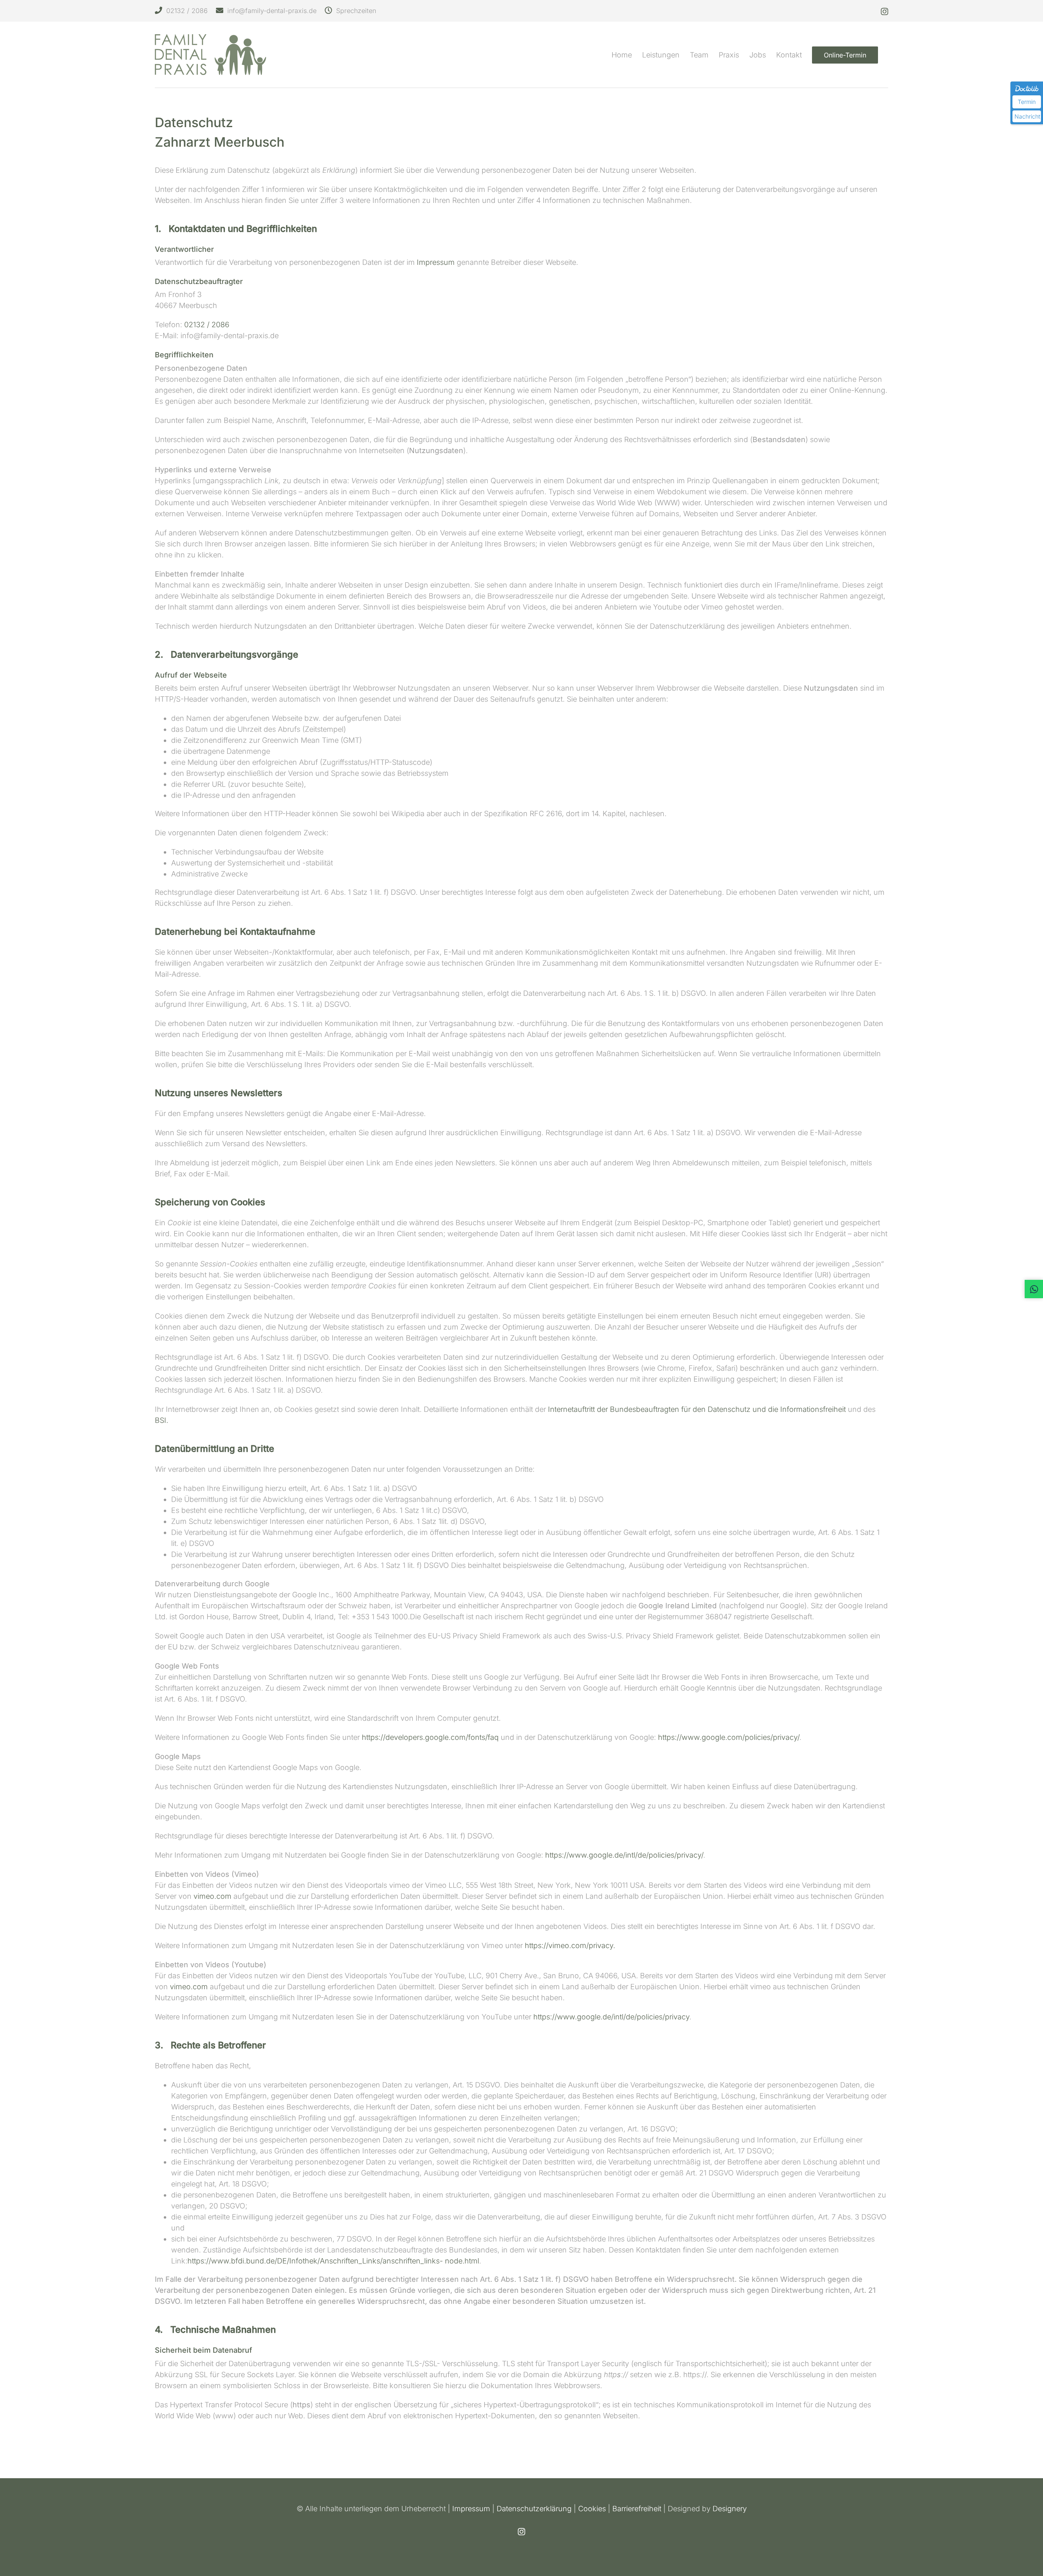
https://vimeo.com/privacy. (570, 1945)
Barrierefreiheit (637, 2509)
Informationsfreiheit (814, 1409)
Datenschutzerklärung (534, 2509)
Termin (1027, 102)
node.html (461, 2261)
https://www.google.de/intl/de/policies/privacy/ (624, 1855)
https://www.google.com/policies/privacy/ (729, 1737)
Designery (730, 2509)
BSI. (162, 1420)
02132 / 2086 (207, 325)
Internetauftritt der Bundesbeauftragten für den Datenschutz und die (663, 1409)
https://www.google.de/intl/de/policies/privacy (611, 2017)
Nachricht (1027, 116)
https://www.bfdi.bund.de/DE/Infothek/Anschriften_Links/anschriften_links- (315, 2261)
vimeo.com (213, 1896)
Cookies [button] (592, 2509)
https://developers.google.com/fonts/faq (431, 1737)
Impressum (436, 262)
